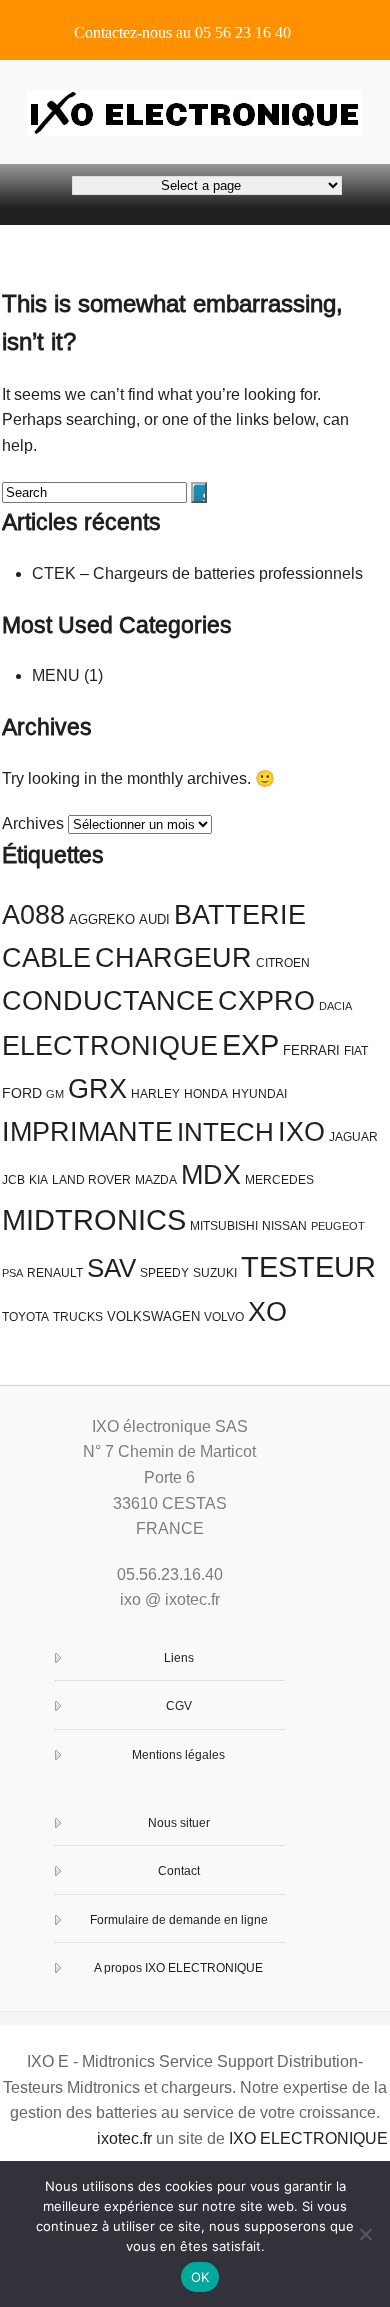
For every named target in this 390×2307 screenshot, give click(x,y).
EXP (250, 1045)
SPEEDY (164, 1273)
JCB (13, 1180)
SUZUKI (215, 1273)
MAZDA (156, 1180)
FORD (22, 1093)
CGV (179, 1706)
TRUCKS (78, 1317)
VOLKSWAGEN (153, 1316)
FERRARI (311, 1050)
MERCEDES (279, 1180)
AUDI (154, 919)
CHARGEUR (173, 958)
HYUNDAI (259, 1094)
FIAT (356, 1051)
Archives (33, 823)
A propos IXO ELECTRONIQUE (178, 1968)
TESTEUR (308, 1266)
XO (267, 1312)
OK (200, 2277)
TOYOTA (25, 1317)
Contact (179, 1871)
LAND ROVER (91, 1180)
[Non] (365, 2234)
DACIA (335, 1006)
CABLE (46, 958)
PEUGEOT (338, 1226)
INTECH (225, 1132)
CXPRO (266, 1001)
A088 (33, 915)
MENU (56, 675)
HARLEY (155, 1094)
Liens (179, 1658)
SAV (111, 1268)
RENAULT (55, 1273)
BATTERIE (240, 915)
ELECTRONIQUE (110, 1046)
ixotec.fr (124, 2138)
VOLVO (224, 1317)
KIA (38, 1180)
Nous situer (179, 1823)
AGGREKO (102, 919)
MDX (211, 1175)
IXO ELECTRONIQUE (308, 2138)
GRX (97, 1089)
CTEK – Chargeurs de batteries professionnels (197, 573)
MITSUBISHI (224, 1226)
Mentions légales (178, 1755)
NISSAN (284, 1226)
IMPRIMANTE (87, 1132)
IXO (301, 1132)
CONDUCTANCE (108, 1001)
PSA (12, 1273)
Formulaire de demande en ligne (179, 1920)
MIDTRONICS (94, 1219)
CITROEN (283, 963)
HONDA (206, 1094)
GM (55, 1094)
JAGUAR (353, 1137)
